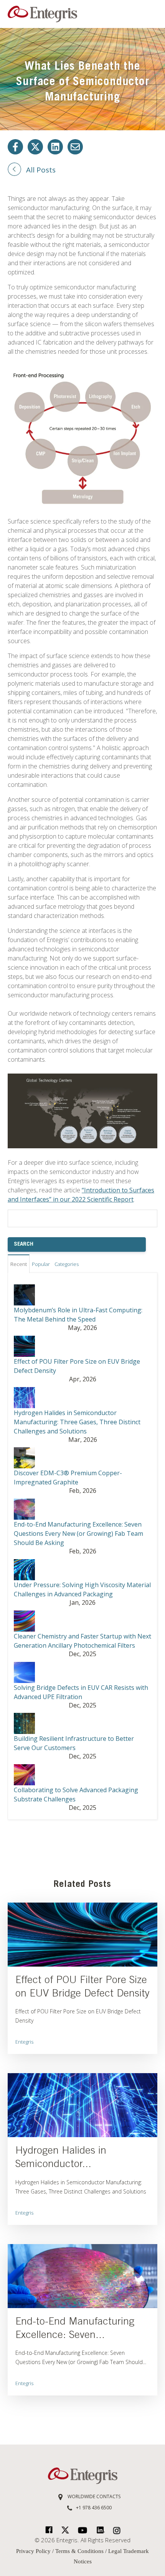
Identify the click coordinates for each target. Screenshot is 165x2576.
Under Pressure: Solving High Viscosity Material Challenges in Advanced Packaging (82, 1589)
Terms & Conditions (79, 2551)
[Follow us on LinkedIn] (55, 147)
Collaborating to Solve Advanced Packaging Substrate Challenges (76, 1794)
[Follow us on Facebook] (15, 147)
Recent (19, 1264)
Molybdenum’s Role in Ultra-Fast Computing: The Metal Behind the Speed (78, 1315)
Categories (67, 1264)
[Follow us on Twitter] (35, 147)
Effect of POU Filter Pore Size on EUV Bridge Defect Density (77, 1366)
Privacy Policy (34, 2551)
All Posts (41, 170)
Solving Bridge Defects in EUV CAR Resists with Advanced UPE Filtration (81, 1692)
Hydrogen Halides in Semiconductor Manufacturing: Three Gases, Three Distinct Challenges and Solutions (77, 1422)
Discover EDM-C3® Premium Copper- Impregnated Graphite (68, 1478)
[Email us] (75, 147)
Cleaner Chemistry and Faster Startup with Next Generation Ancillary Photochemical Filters (82, 1641)
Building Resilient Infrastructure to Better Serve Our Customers (74, 1743)
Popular (41, 1264)
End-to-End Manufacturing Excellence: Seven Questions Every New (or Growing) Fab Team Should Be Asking (78, 1533)
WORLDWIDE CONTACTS (93, 2496)
